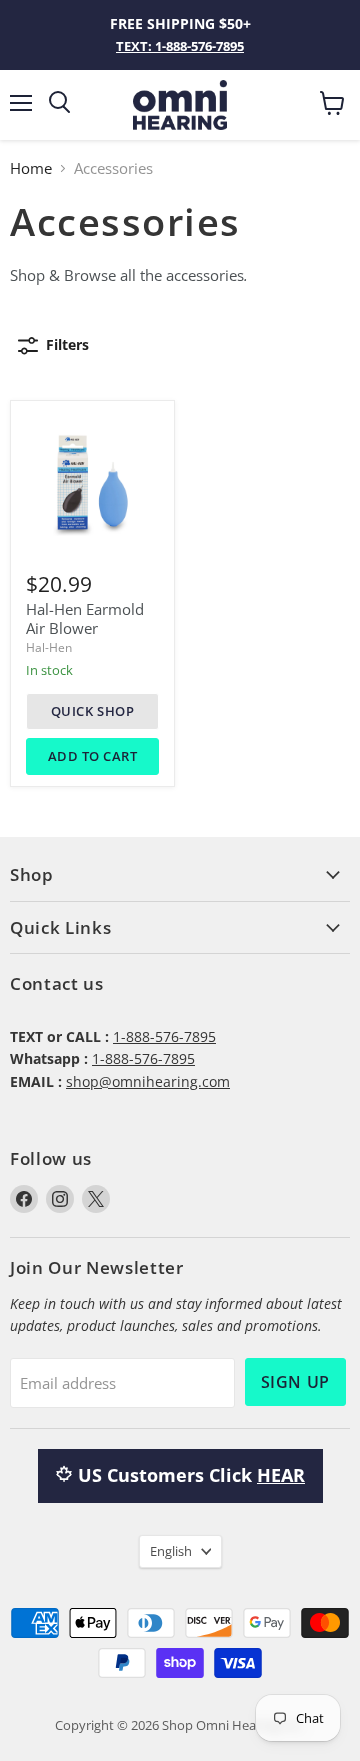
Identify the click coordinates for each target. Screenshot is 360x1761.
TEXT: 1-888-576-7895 (180, 46)
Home (31, 168)
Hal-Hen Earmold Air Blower (85, 619)
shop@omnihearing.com (148, 1081)
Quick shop (92, 711)
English (171, 1551)
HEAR (281, 1475)
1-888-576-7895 (164, 1036)
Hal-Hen (49, 647)
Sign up (295, 1382)
